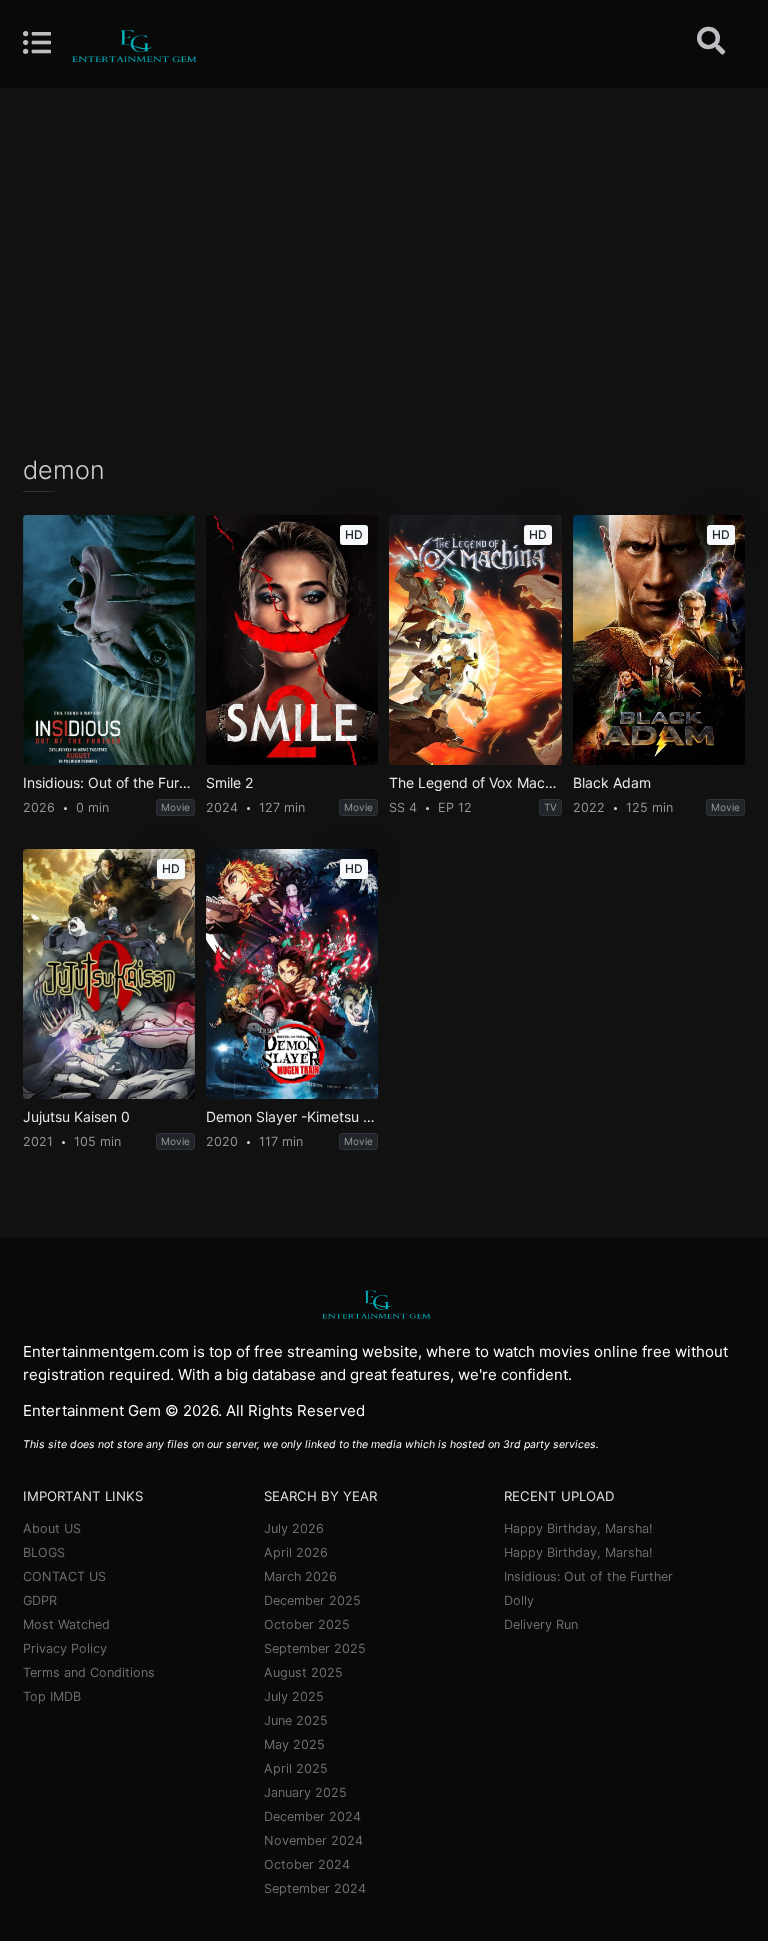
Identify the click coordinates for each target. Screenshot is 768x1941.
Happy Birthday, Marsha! (578, 1528)
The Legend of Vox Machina (475, 783)
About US (52, 1528)
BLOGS (44, 1552)
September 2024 (315, 1888)
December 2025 (312, 1600)
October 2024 (307, 1864)
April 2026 (296, 1552)
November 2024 (313, 1840)
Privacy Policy (65, 1648)
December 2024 (312, 1816)
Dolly (519, 1600)
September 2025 (315, 1648)
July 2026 (294, 1528)
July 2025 (294, 1696)
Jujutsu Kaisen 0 (76, 1117)
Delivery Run (541, 1624)
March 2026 (300, 1576)
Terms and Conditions (89, 1672)
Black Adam (612, 783)
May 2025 (294, 1744)
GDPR (40, 1600)
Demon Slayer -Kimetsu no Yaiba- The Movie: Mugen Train (292, 1117)
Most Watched (66, 1624)
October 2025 (307, 1624)
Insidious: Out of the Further (109, 783)
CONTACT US (64, 1576)
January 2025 (305, 1792)
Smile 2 (229, 783)
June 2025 (296, 1720)
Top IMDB (52, 1696)
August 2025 (303, 1672)
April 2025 (296, 1768)
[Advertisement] (384, 270)
